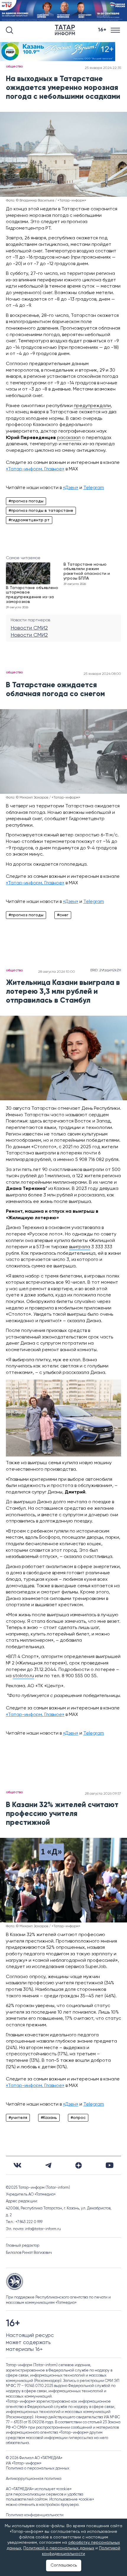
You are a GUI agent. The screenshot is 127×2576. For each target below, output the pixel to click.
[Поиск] (9, 30)
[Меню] (116, 30)
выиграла (80, 1247)
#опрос (78, 2118)
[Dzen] (79, 2165)
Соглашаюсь (64, 2565)
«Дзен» (71, 488)
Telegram (94, 488)
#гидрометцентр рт (29, 520)
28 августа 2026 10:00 (57, 972)
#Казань (49, 2118)
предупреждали (92, 406)
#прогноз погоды (26, 501)
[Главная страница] (66, 30)
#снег (63, 915)
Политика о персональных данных (38, 2468)
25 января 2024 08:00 (102, 674)
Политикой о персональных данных (59, 2548)
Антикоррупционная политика (34, 2479)
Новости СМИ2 (29, 628)
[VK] (17, 2165)
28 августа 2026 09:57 (103, 1794)
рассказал (69, 438)
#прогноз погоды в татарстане (41, 511)
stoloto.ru (23, 1676)
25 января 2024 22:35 (103, 68)
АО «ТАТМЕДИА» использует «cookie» (39, 2489)
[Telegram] (48, 2165)
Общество (14, 67)
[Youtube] (110, 2165)
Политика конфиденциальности (35, 2515)
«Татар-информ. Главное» (35, 469)
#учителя (18, 2118)
